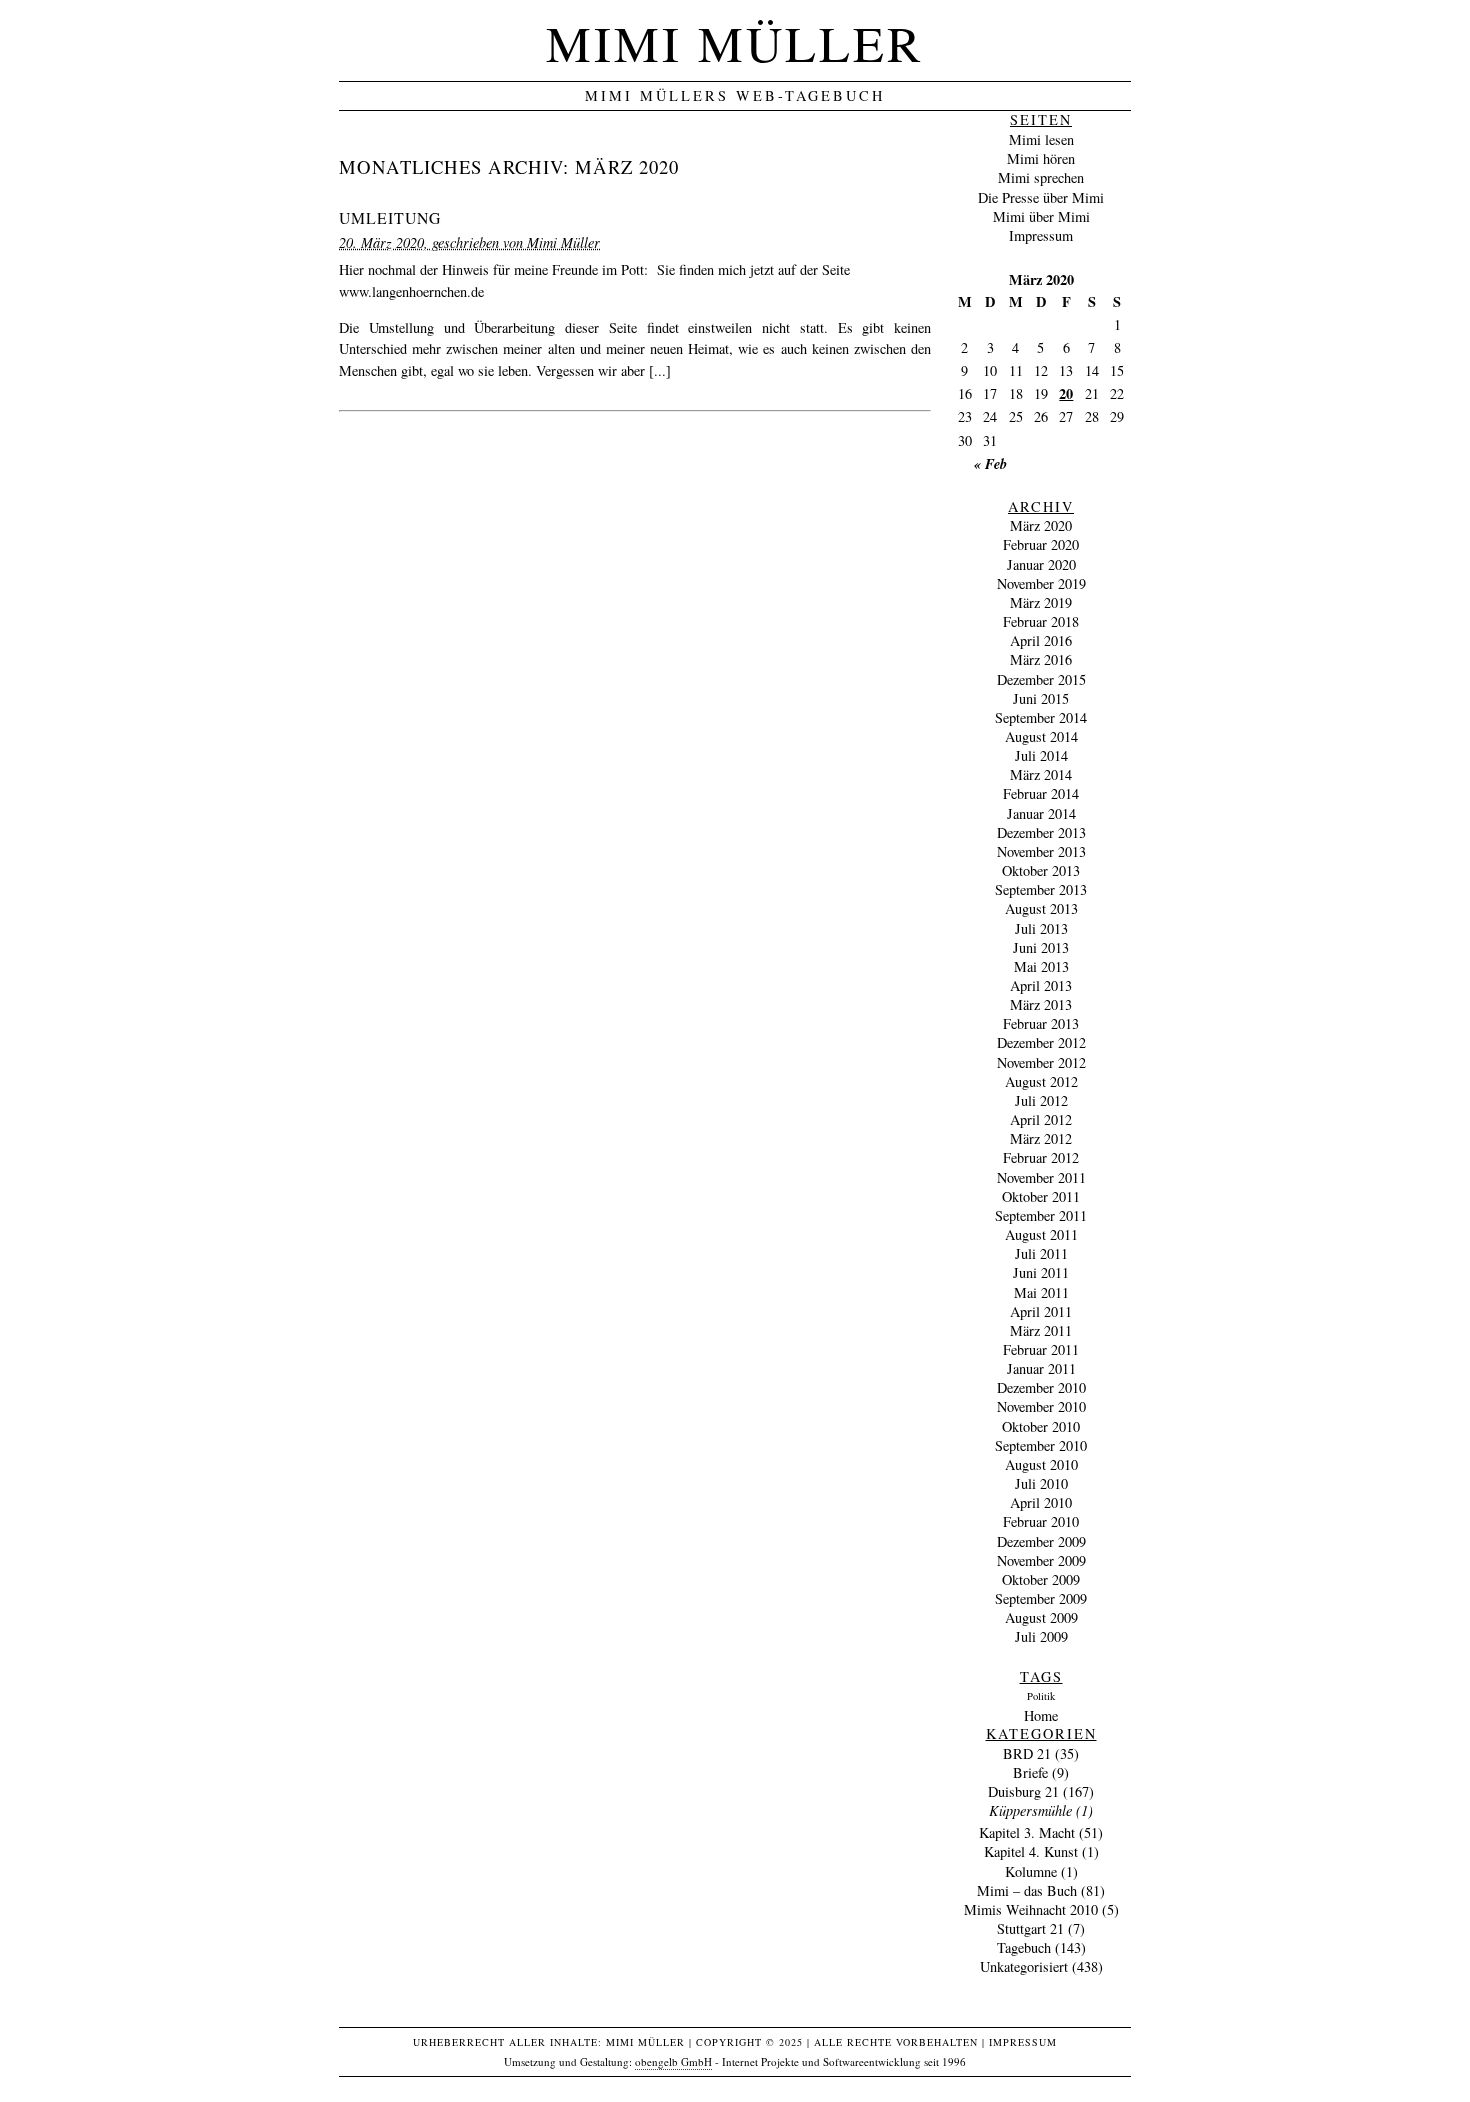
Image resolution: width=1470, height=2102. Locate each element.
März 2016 (1041, 659)
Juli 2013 (1041, 928)
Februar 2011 (1041, 1349)
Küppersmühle (1030, 1810)
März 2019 (1041, 602)
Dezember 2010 (1041, 1387)
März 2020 (1041, 525)
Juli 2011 (1041, 1253)
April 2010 (1041, 1502)
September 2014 (1041, 717)
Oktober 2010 (1041, 1426)
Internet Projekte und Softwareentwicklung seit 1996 (844, 2061)
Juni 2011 (1041, 1272)
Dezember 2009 (1041, 1541)
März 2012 (1041, 1138)
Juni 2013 (1041, 947)
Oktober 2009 (1041, 1579)
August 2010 (1041, 1464)
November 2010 (1041, 1406)
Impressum (1041, 235)
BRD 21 (1027, 1753)
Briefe (1030, 1772)
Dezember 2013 (1041, 832)
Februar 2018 (1041, 621)
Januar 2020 (1041, 564)
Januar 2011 (1041, 1368)
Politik (1041, 1696)
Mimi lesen (1041, 139)
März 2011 (1041, 1330)
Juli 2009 (1041, 1636)
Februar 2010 (1041, 1521)
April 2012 (1041, 1119)
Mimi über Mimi (1041, 216)
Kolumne (1031, 1871)
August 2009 (1041, 1617)
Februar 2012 (1041, 1157)
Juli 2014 (1041, 755)
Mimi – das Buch (1027, 1890)
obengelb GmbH (673, 2061)
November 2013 (1041, 851)
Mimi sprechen (1041, 177)
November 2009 (1041, 1560)
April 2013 (1041, 985)
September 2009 (1041, 1598)
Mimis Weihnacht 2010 (1031, 1909)
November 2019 (1041, 583)
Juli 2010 (1041, 1483)
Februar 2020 (1041, 544)
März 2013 (1041, 1004)
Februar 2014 (1041, 793)
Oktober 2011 (1041, 1196)
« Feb (990, 463)
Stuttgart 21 (1030, 1928)
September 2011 (1041, 1215)
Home (1041, 1715)
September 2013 (1041, 889)
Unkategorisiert (1024, 1966)
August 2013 (1041, 908)
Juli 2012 (1041, 1100)
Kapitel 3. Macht (1027, 1832)
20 (1066, 393)
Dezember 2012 (1041, 1042)
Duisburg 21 (1023, 1791)
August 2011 (1041, 1234)
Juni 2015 (1041, 698)
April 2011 (1041, 1311)
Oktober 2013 (1041, 870)
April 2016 (1041, 640)
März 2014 (1041, 774)
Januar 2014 (1041, 813)
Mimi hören (1041, 158)
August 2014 (1041, 736)
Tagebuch (1024, 1947)
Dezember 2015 (1041, 679)
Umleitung (390, 217)
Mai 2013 (1041, 966)
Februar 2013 (1041, 1023)
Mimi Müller (735, 42)
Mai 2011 (1041, 1292)
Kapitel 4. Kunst (1031, 1851)
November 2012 (1041, 1062)
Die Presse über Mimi (1041, 197)
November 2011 (1041, 1177)
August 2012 (1041, 1081)
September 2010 (1041, 1445)
